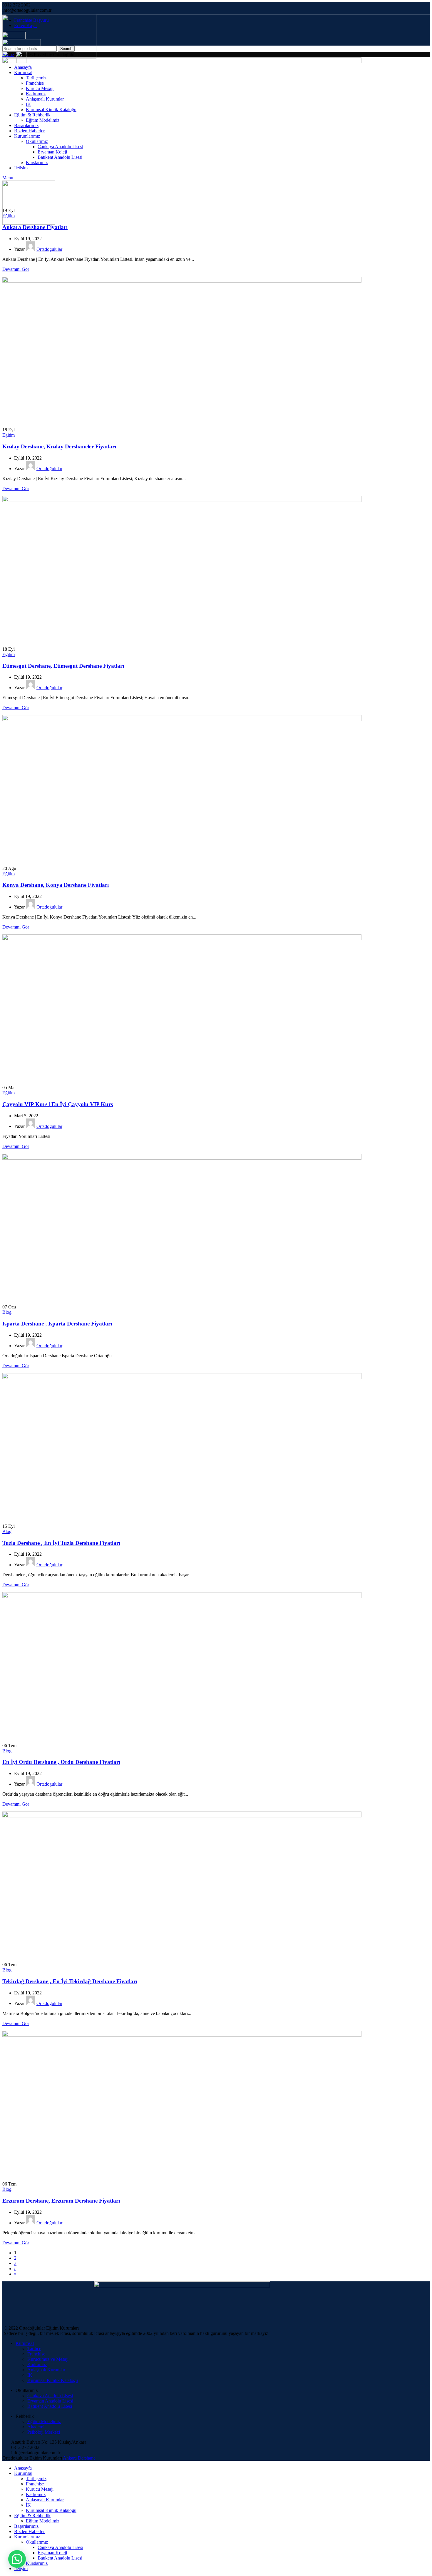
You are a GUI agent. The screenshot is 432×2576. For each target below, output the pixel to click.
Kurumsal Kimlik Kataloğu (53, 2380)
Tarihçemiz (36, 2479)
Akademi (36, 2427)
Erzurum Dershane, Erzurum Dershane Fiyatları (61, 2201)
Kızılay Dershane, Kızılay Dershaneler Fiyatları (59, 446)
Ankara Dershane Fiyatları (35, 227)
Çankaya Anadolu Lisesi (50, 2396)
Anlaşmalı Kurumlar (46, 2370)
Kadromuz (37, 2364)
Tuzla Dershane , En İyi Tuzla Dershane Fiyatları (61, 1543)
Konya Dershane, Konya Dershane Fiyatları (56, 885)
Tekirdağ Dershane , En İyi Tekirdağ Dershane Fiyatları (70, 1981)
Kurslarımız (37, 2563)
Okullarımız (37, 2542)
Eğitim (9, 216)
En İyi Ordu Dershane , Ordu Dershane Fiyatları (61, 1762)
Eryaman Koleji (52, 2553)
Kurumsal (25, 2343)
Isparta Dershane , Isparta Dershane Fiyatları (57, 1324)
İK (30, 2375)
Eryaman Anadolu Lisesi (50, 2401)
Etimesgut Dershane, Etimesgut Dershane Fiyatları (63, 666)
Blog (7, 1312)
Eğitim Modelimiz (44, 2421)
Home (8, 55)
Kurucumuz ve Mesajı (48, 2359)
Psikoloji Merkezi (44, 2432)
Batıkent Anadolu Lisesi (50, 2406)
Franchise (36, 2354)
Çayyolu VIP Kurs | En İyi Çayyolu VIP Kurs (58, 1104)
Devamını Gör (16, 269)
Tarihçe (34, 2349)
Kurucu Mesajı (40, 2489)
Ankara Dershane (79, 2458)
